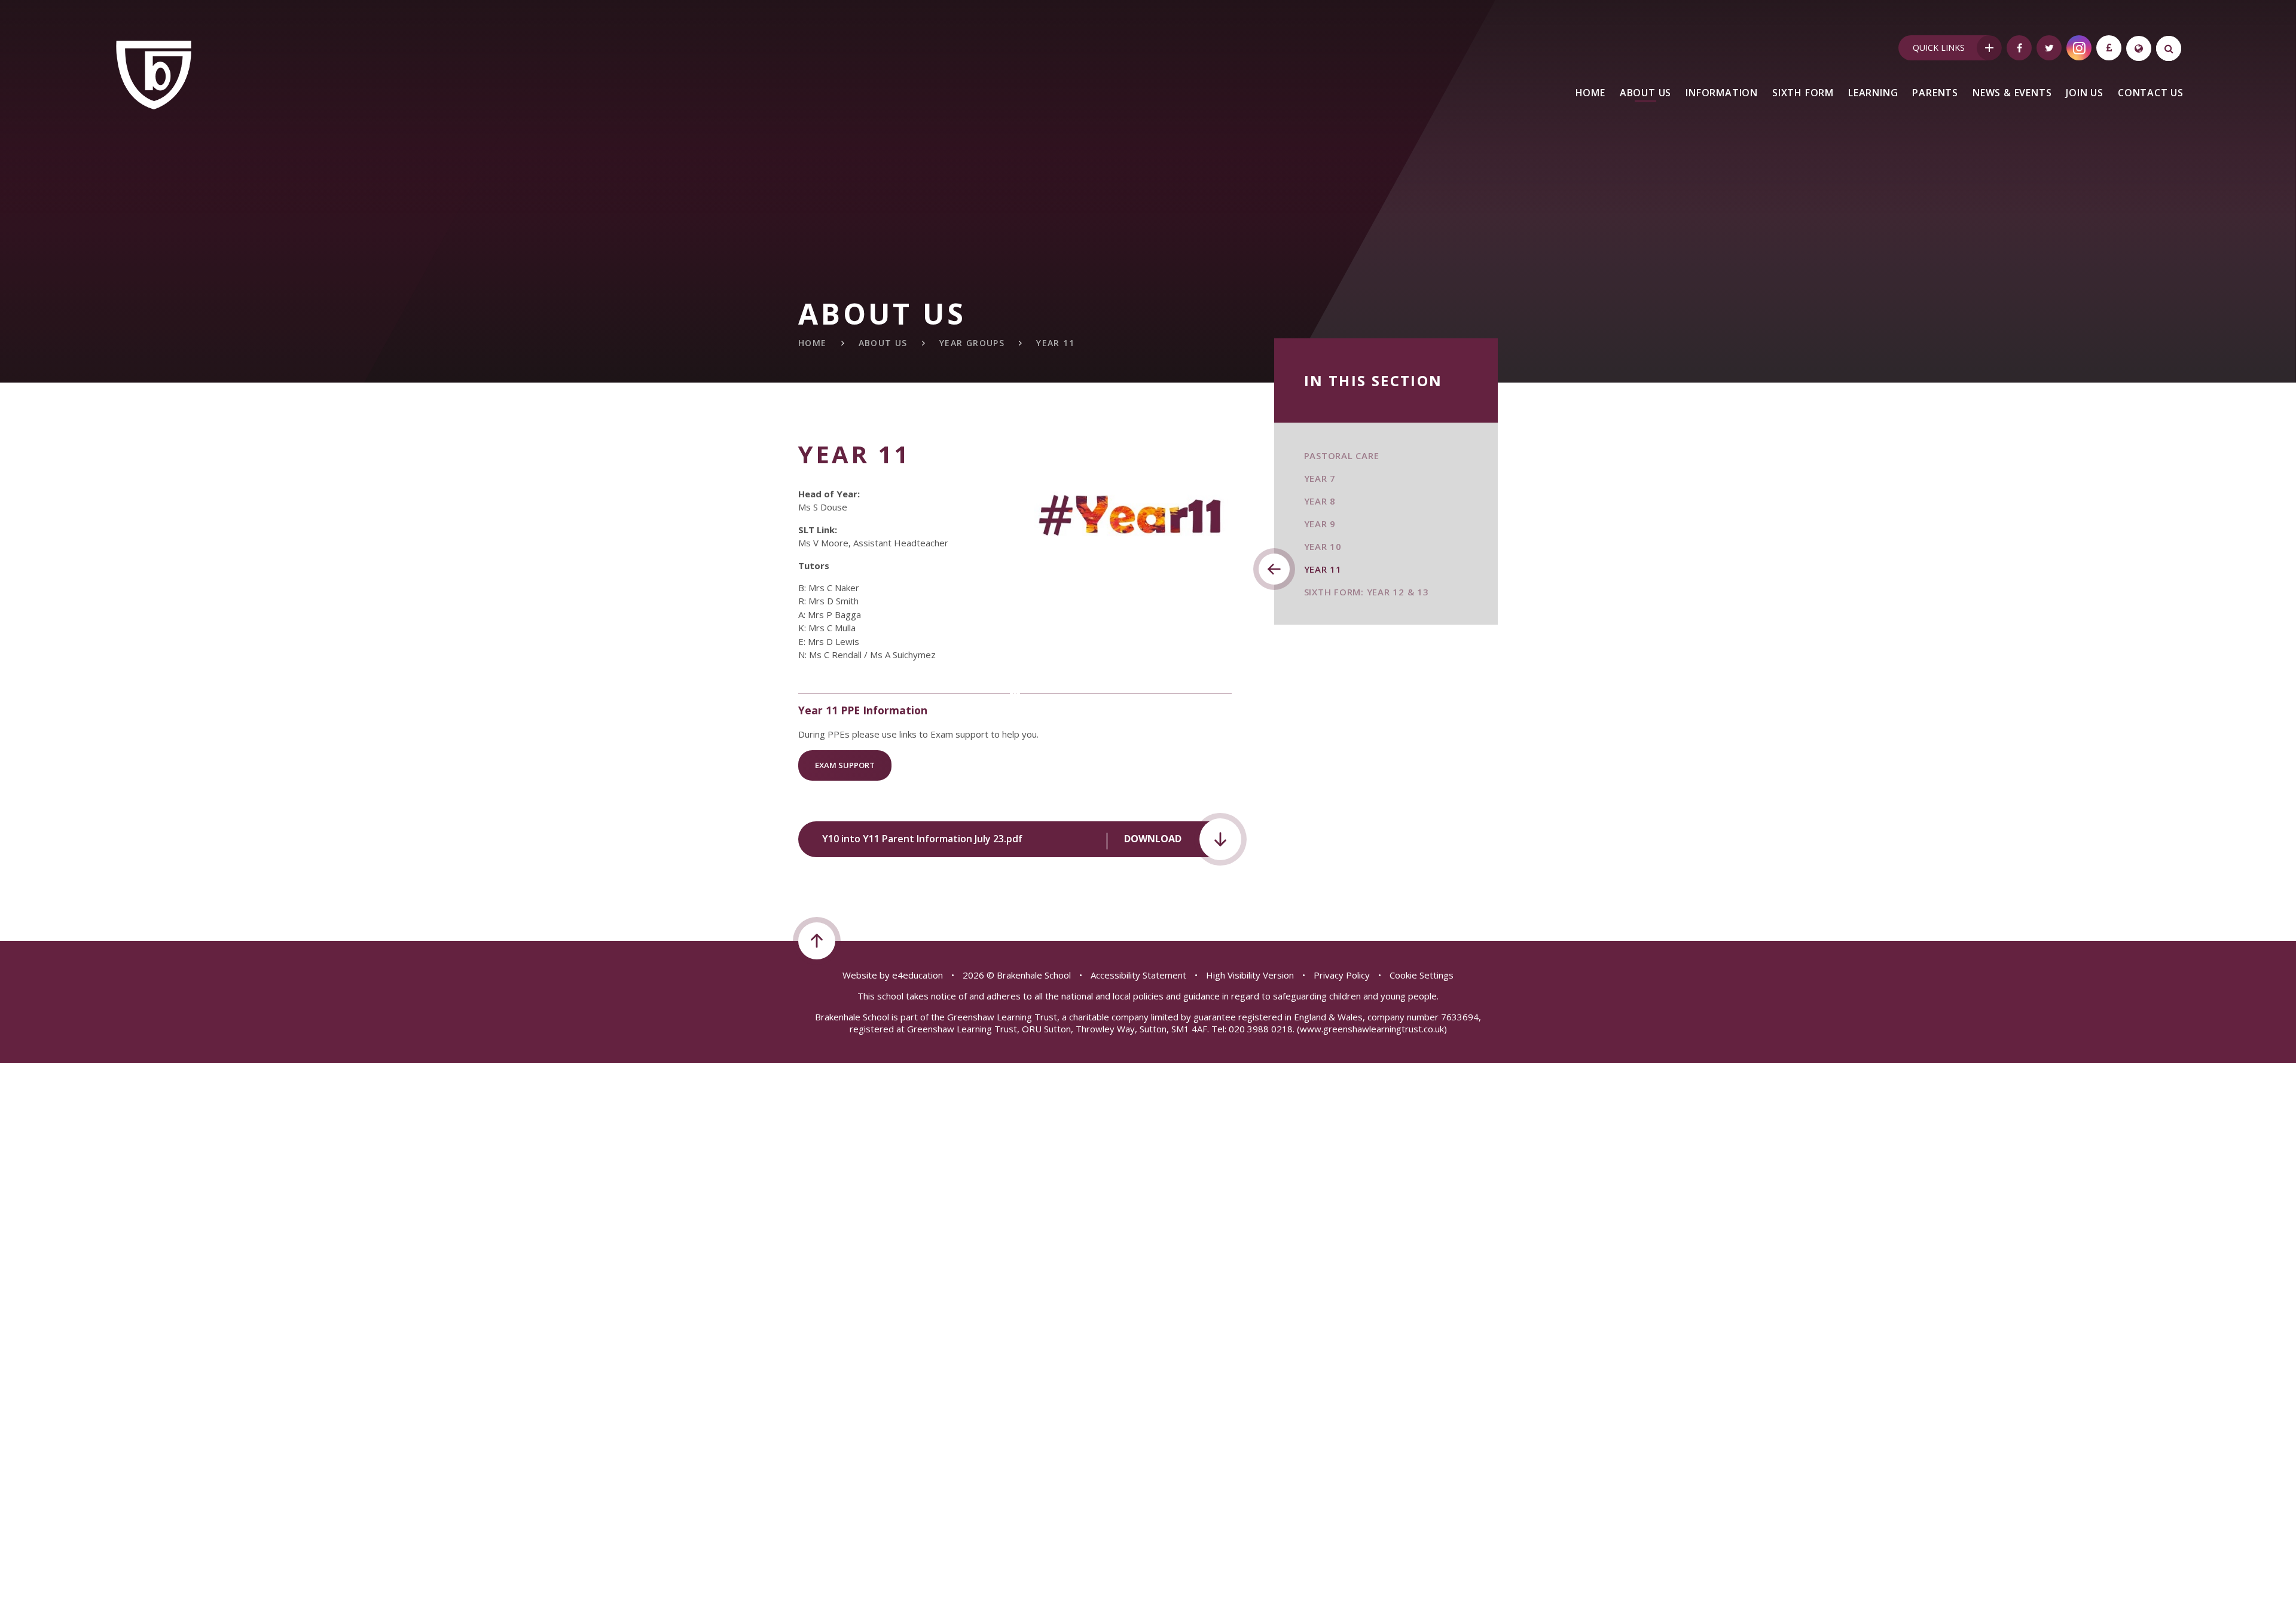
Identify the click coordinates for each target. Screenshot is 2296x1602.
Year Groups (972, 343)
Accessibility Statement (1138, 975)
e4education (918, 975)
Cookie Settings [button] (1422, 975)
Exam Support (845, 765)
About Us (883, 343)
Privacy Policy (1342, 975)
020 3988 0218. (1262, 1029)
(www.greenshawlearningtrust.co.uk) (1371, 1029)
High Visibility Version (1250, 975)
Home (813, 343)
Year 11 (1055, 343)
